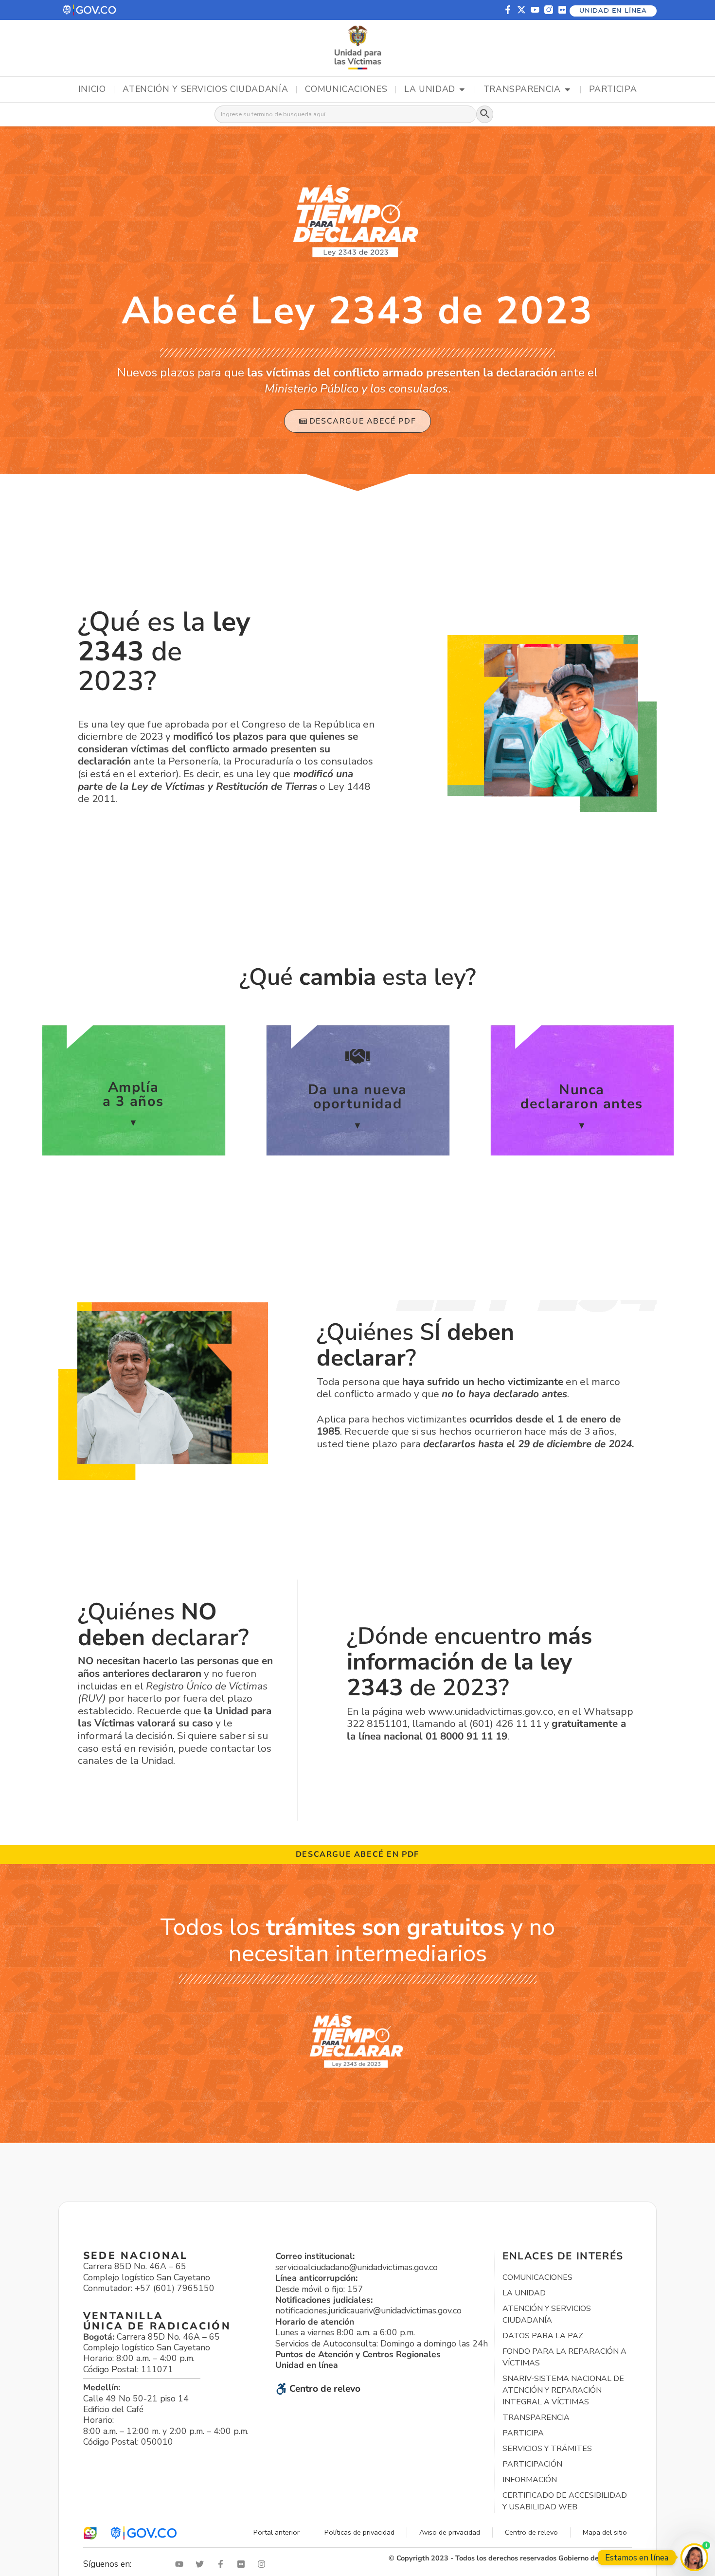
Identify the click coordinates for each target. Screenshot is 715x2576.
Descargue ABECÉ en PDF (357, 1854)
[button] (90, 10)
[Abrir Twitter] (202, 2564)
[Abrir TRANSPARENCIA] (568, 89)
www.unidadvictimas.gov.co (491, 1711)
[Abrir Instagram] (264, 2564)
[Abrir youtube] (181, 2564)
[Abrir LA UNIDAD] (462, 89)
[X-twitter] (521, 10)
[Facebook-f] (508, 10)
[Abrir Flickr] (243, 2564)
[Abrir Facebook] (223, 2564)
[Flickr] (562, 10)
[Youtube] (535, 10)
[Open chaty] (694, 2557)
